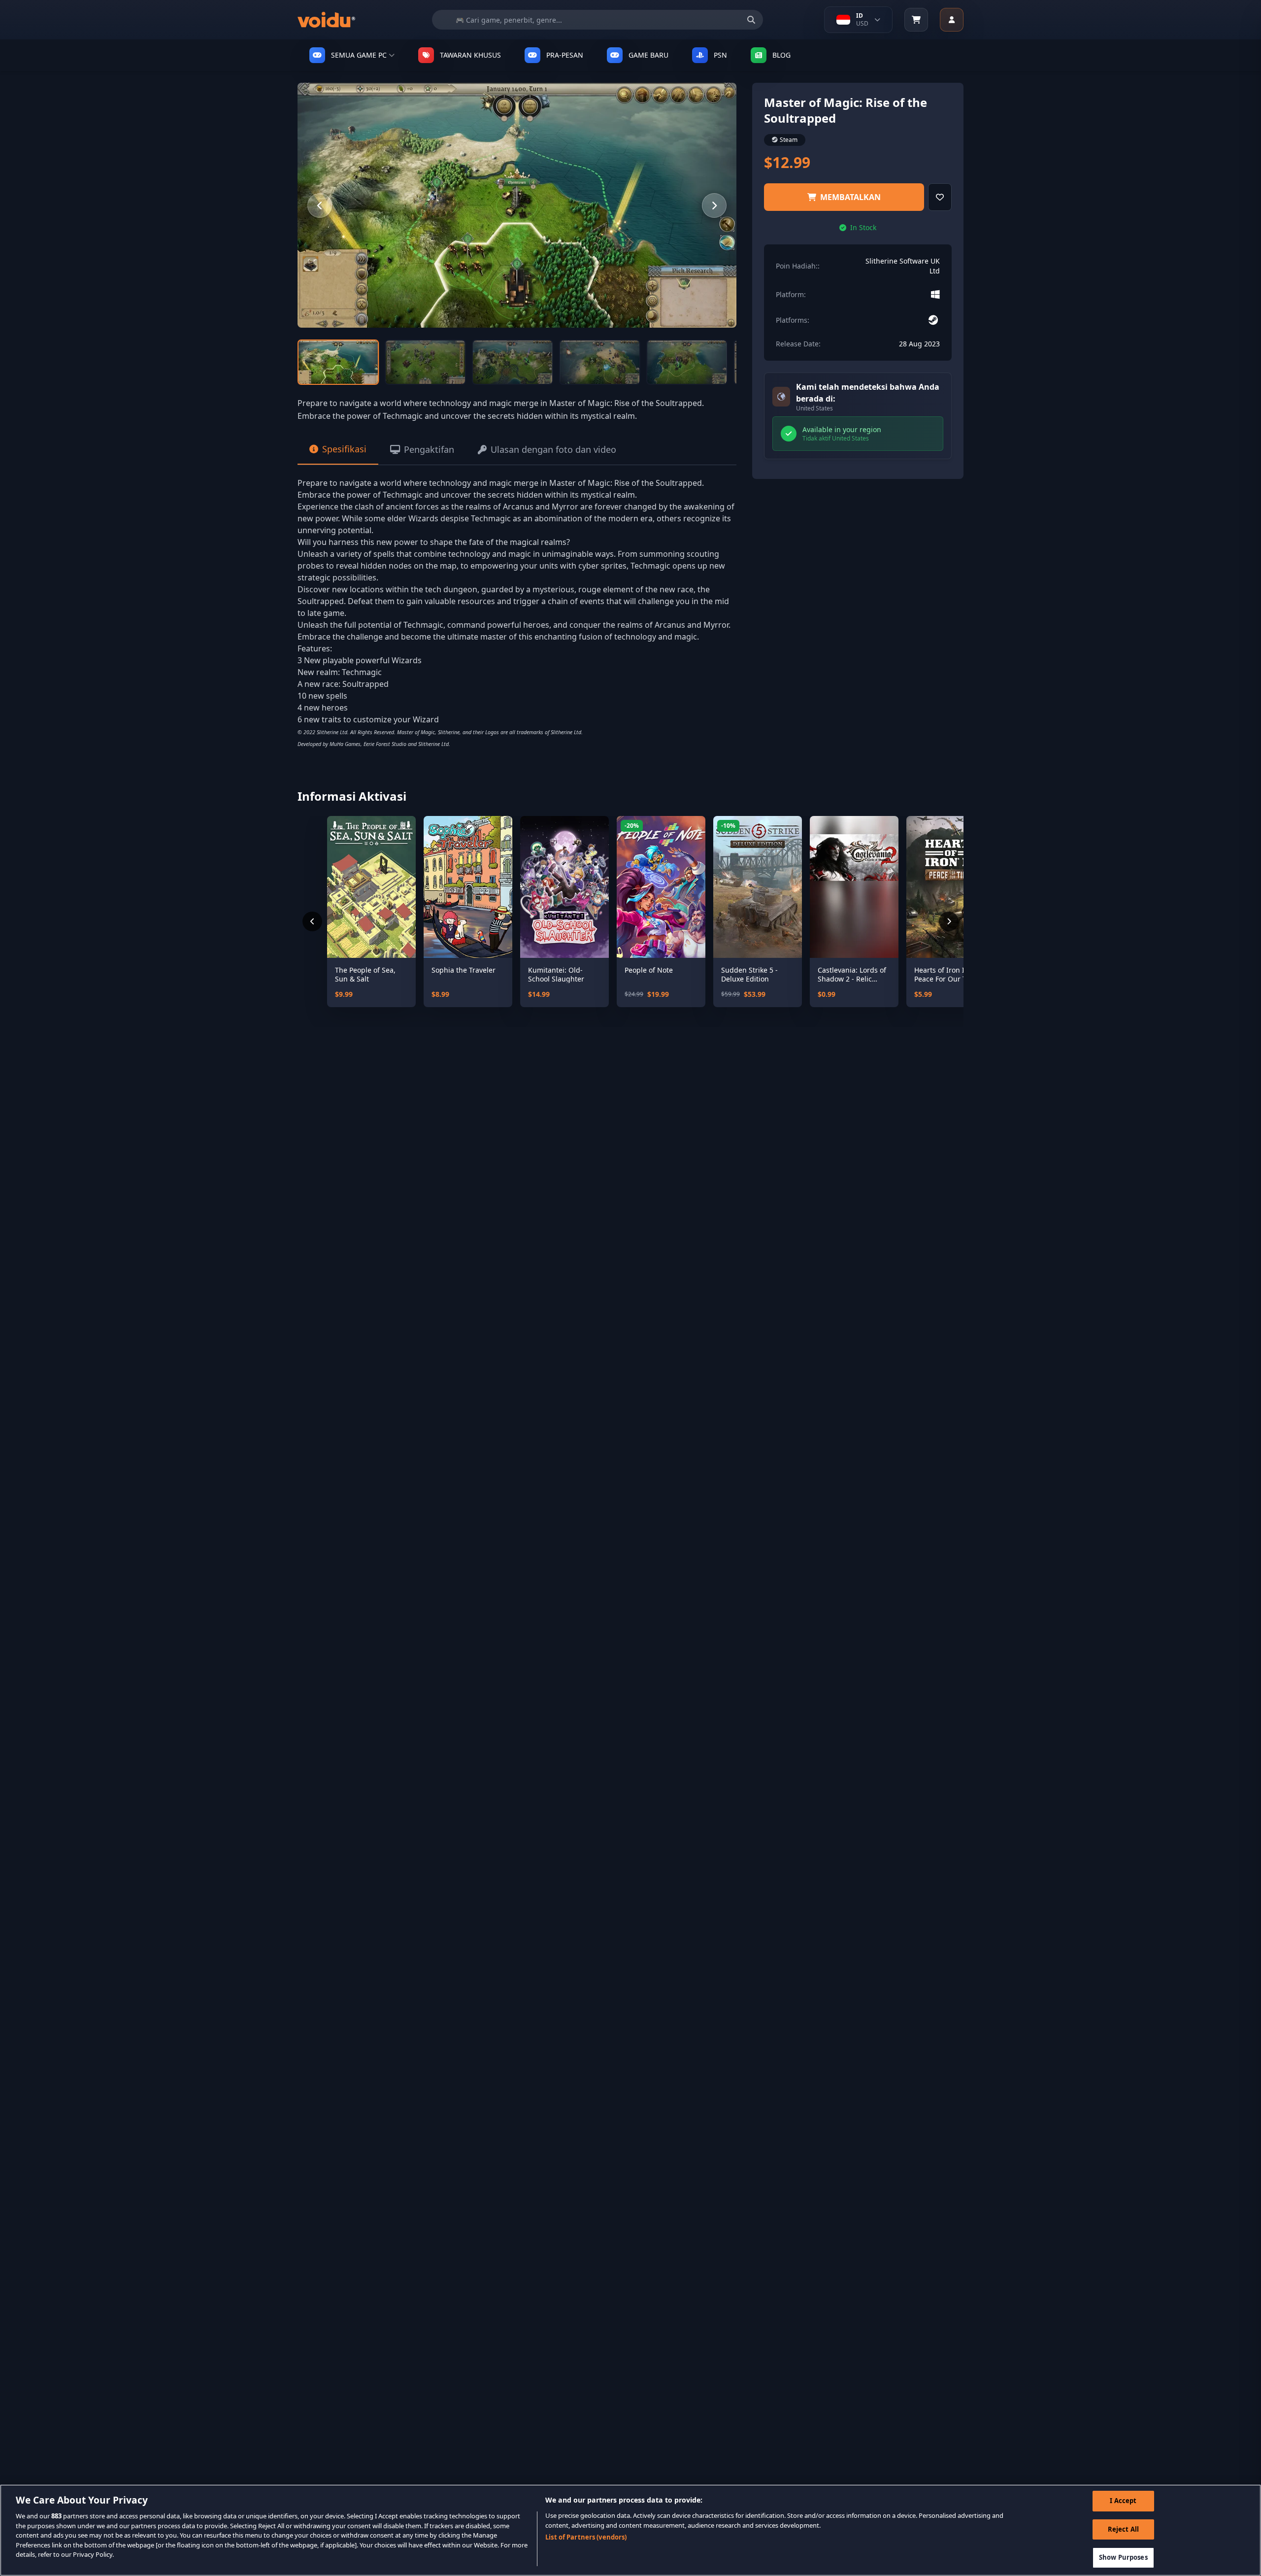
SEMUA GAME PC (359, 55)
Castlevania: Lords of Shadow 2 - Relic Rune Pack (852, 974)
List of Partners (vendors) (586, 2537)
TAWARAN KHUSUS (470, 55)
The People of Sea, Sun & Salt (365, 974)
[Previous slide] (320, 205)
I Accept (1123, 2501)
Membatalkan (850, 197)
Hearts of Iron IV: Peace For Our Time (946, 974)
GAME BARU (648, 55)
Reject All (1123, 2529)
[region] (630, 2530)
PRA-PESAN (565, 55)
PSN (720, 55)
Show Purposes (1123, 2557)
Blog (781, 55)
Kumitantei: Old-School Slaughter (556, 974)
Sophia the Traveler (464, 970)
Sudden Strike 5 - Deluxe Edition (749, 974)
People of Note (649, 970)
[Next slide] (714, 205)
